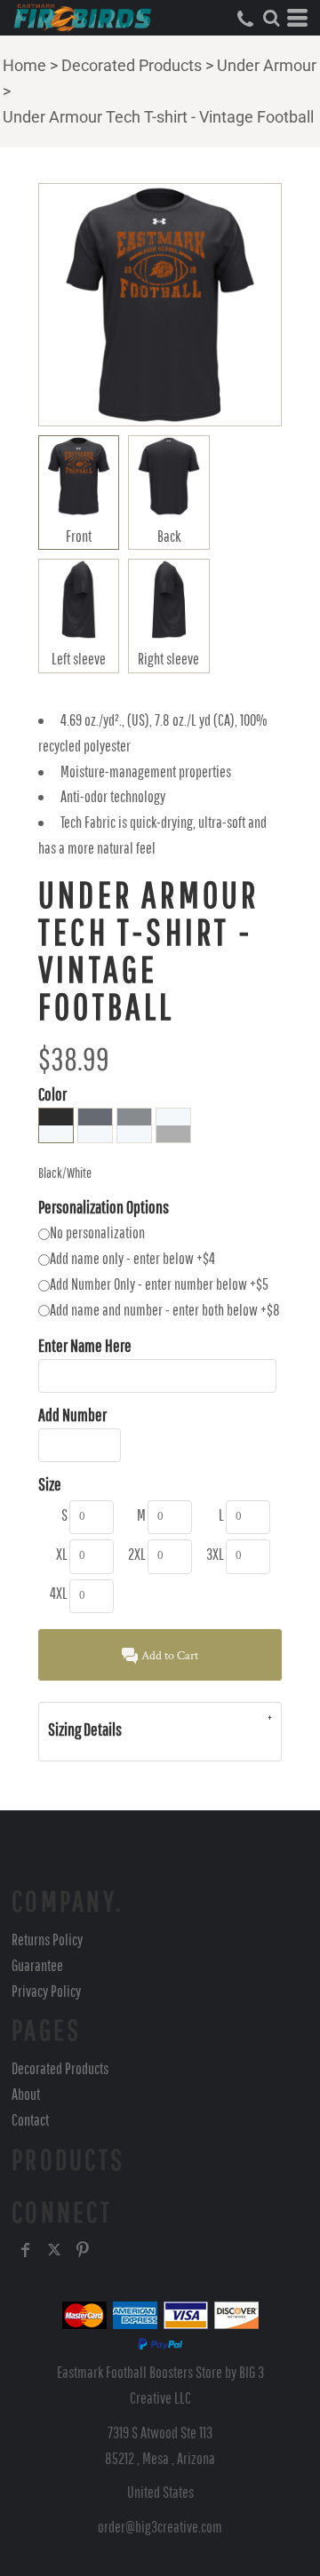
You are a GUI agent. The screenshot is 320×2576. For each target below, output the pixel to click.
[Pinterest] (83, 2250)
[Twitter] (54, 2250)
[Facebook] (26, 2250)
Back (169, 536)
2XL (137, 1554)
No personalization (97, 1232)
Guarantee (37, 1965)
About (26, 2094)
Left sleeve (79, 659)
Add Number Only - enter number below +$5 (159, 1284)
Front (79, 536)
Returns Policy (47, 1940)
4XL (59, 1593)
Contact (30, 2120)
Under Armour (267, 65)
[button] (271, 18)
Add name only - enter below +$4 (132, 1258)
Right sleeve (168, 659)
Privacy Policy (46, 1991)
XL (62, 1554)
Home (24, 65)
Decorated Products (132, 65)
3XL (215, 1554)
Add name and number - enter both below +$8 (165, 1310)
